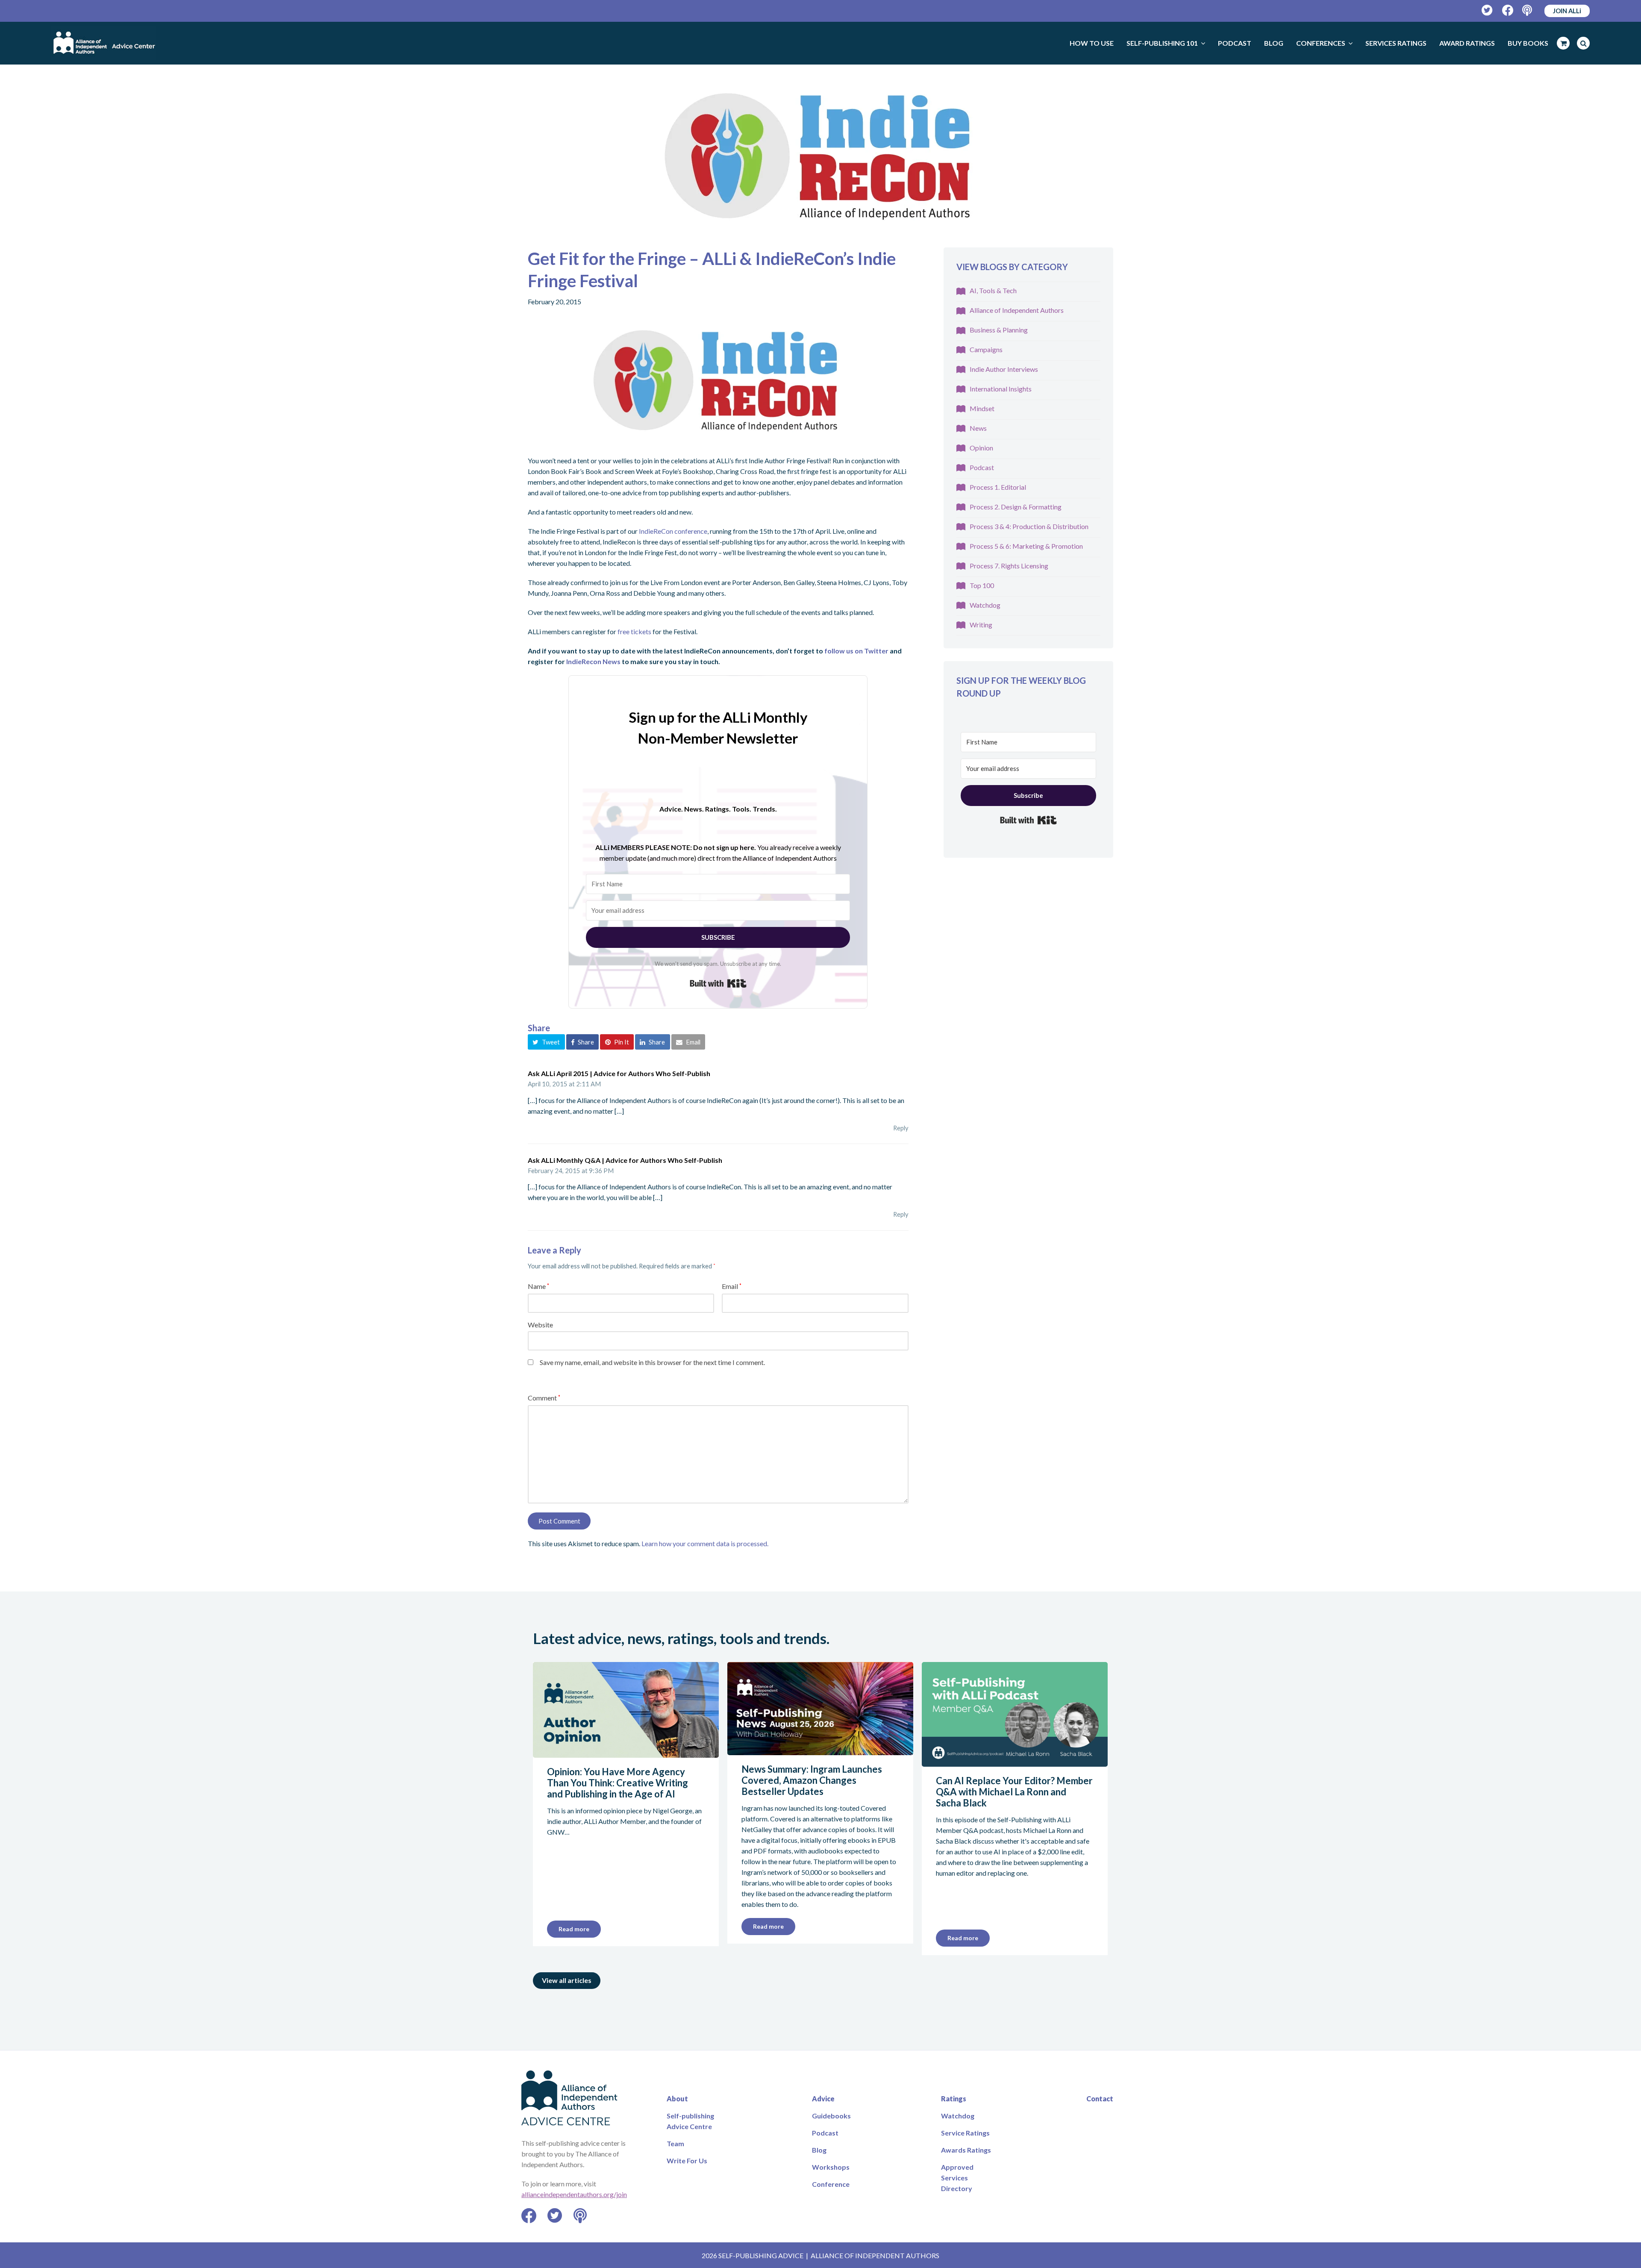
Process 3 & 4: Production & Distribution (1029, 526)
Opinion (981, 448)
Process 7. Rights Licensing (1009, 566)
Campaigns (986, 349)
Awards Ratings (966, 2150)
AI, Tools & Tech (993, 290)
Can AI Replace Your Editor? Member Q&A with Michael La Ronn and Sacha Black (1014, 1792)
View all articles (567, 1980)
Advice (823, 2099)
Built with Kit (718, 983)
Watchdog (985, 605)
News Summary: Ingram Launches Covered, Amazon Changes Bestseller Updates (812, 1780)
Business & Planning (999, 330)
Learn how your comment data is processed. (705, 1543)
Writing (981, 625)
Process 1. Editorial (998, 487)
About (677, 2099)
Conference (831, 2184)
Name (538, 1286)
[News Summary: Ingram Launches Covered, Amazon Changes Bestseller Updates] (820, 1750)
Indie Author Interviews (1004, 369)
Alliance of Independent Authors (1017, 310)
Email (732, 1286)
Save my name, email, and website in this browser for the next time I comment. (652, 1362)
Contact (1100, 2099)
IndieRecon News (593, 661)
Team (675, 2143)
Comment (544, 1398)
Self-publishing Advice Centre (690, 2121)
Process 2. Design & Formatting (1016, 507)
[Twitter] (1487, 10)
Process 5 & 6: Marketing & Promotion (1026, 546)
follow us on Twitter (856, 651)
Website (540, 1325)
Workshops (831, 2167)
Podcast (982, 467)
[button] (546, 1042)
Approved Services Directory (957, 2178)
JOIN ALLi (1567, 11)
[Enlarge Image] (820, 158)
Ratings (954, 2099)
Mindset (982, 408)
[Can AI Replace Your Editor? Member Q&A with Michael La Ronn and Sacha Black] (1015, 1761)
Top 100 (982, 585)
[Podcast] (1528, 10)
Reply (901, 1128)
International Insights (1001, 389)
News (978, 428)
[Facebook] (1508, 10)
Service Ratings (965, 2133)
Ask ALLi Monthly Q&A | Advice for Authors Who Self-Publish (625, 1160)
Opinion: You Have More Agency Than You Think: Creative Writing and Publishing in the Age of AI (618, 1783)
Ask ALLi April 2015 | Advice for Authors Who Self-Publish (619, 1073)
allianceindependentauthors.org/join (574, 2194)
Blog (819, 2150)
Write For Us (687, 2161)
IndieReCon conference (673, 531)
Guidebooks (831, 2116)
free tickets (634, 631)
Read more (574, 1929)
